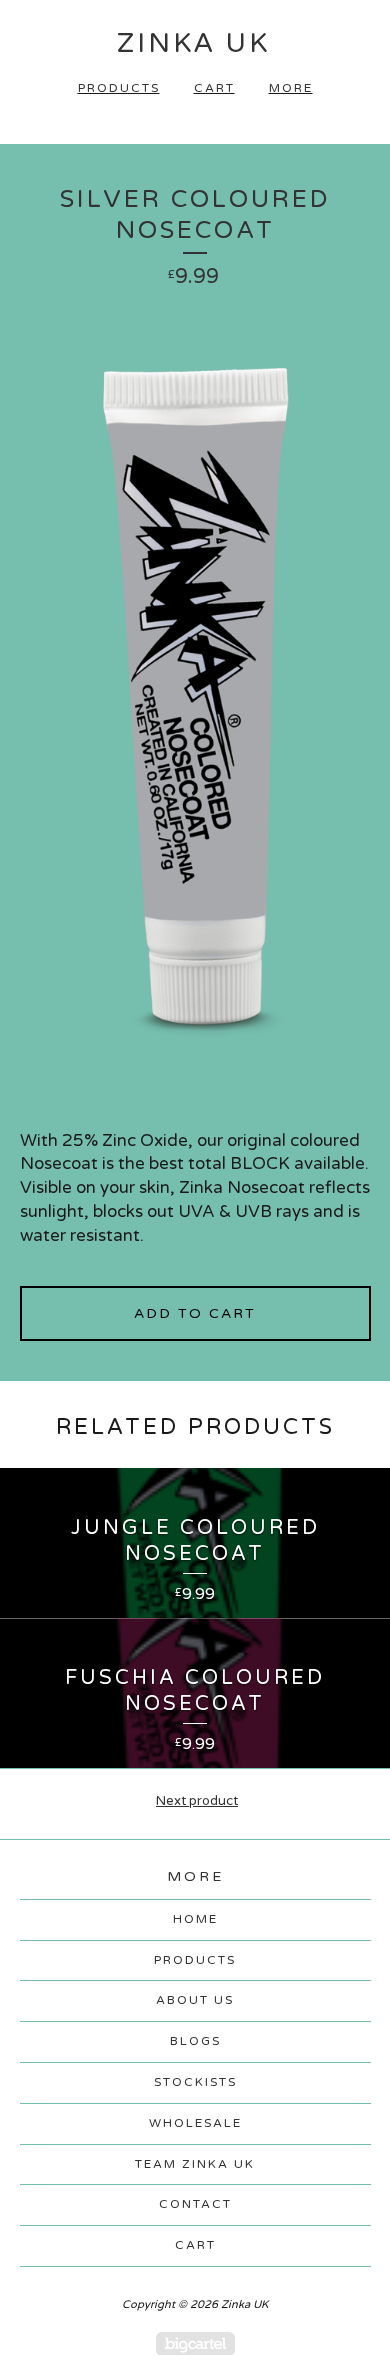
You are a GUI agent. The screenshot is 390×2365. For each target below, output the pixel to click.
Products (119, 88)
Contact (195, 2204)
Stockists (195, 2082)
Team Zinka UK (195, 2164)
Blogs (195, 2041)
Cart (214, 88)
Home (195, 1919)
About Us (195, 2000)
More (291, 88)
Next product (197, 1801)
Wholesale (195, 2123)
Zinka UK (193, 43)
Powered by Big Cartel (195, 2343)
